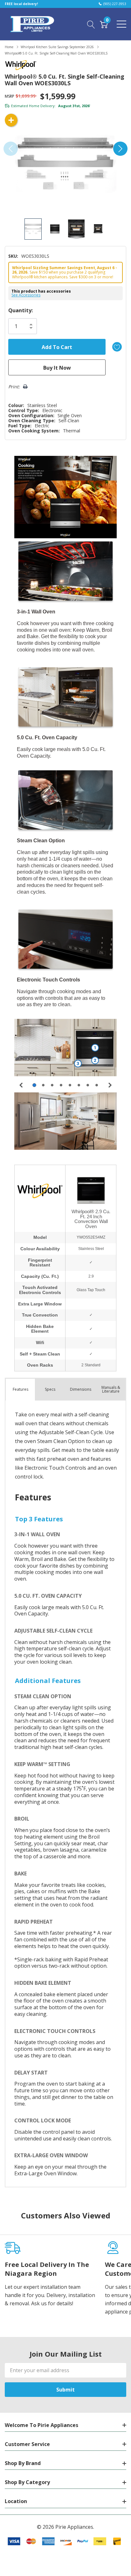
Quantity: (21, 310)
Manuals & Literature (111, 1389)
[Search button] (91, 24)
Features (21, 1389)
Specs (50, 1389)
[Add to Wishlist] (117, 347)
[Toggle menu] (121, 24)
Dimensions (81, 1389)
